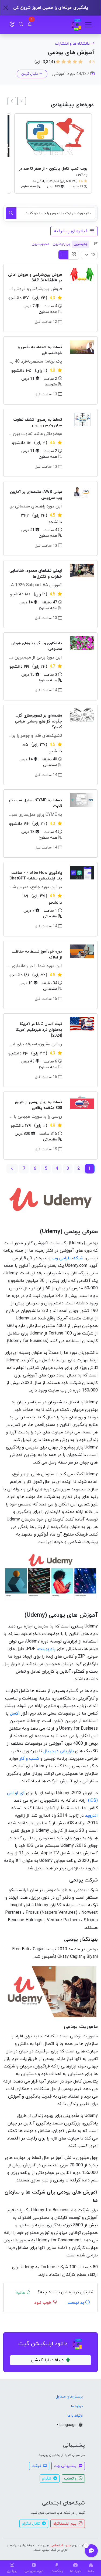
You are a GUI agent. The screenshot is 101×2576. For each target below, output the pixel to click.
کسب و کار (29, 1759)
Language (69, 2425)
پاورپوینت (47, 1649)
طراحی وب (61, 1258)
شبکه (78, 1258)
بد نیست (76, 2303)
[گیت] (76, 25)
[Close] (6, 8)
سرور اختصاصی (61, 2545)
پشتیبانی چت (66, 2466)
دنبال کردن (30, 74)
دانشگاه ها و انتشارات (72, 44)
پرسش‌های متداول (69, 2397)
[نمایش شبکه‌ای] (74, 255)
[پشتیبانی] (91, 2551)
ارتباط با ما (75, 2416)
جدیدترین (81, 244)
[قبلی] (22, 101)
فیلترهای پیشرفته (71, 231)
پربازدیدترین (61, 244)
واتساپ (71, 2479)
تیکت (37, 2466)
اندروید (91, 1816)
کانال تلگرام (31, 2524)
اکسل (15, 1713)
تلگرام (47, 2479)
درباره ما (77, 2406)
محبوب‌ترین (41, 244)
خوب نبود (43, 2303)
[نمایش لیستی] (64, 255)
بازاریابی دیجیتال (59, 1751)
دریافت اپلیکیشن (47, 2360)
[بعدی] (12, 101)
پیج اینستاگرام (65, 2524)
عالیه (21, 2292)
